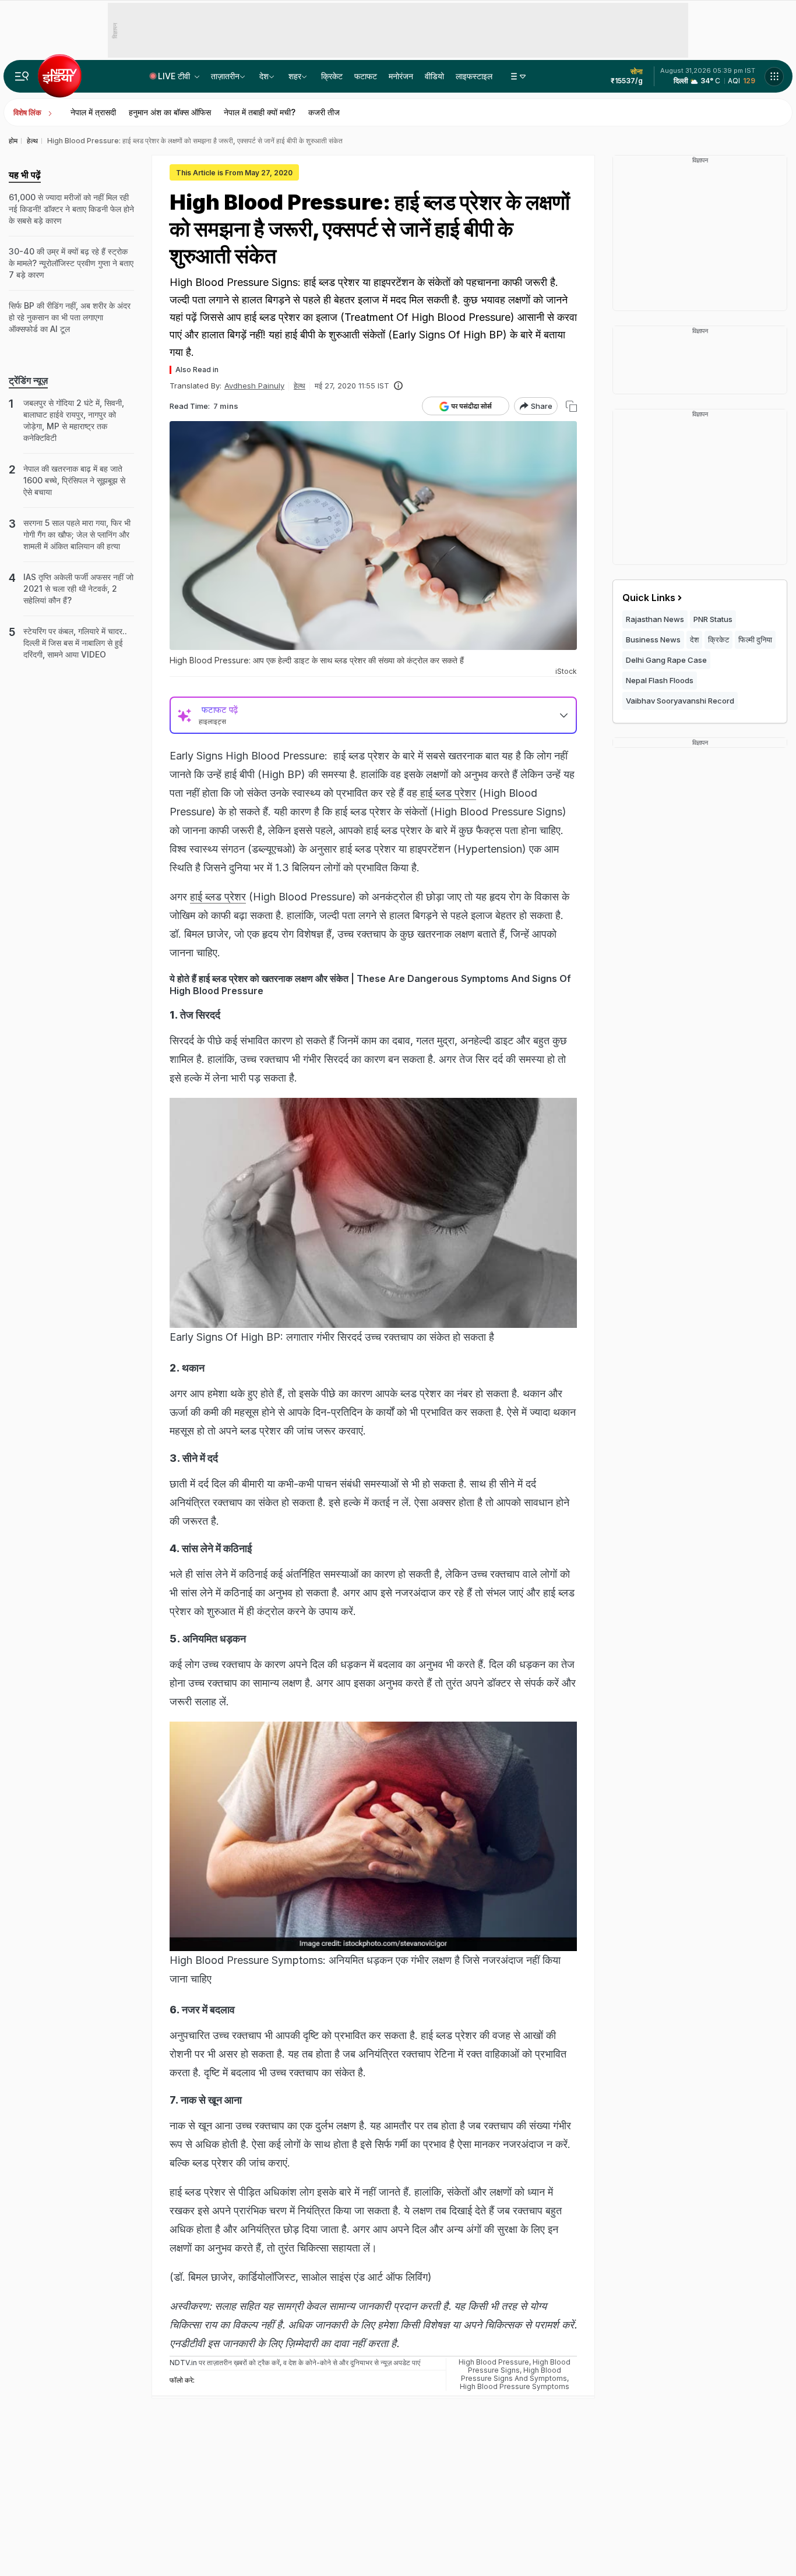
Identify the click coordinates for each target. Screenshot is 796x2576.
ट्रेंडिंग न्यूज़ (28, 380)
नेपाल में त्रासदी (93, 112)
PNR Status (713, 619)
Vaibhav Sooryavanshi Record (680, 701)
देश (264, 76)
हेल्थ (300, 386)
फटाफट (366, 76)
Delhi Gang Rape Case (666, 660)
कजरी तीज (324, 112)
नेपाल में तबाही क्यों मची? (260, 112)
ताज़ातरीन (225, 76)
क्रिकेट (332, 76)
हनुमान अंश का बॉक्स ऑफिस (170, 112)
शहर (295, 76)
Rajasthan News (655, 619)
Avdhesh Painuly (254, 386)
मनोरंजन (401, 76)
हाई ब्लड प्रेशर (447, 793)
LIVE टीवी (175, 76)
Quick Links (649, 598)
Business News (653, 639)
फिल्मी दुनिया (755, 639)
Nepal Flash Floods (660, 680)
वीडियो (434, 76)
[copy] (571, 406)
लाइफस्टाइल (474, 76)
